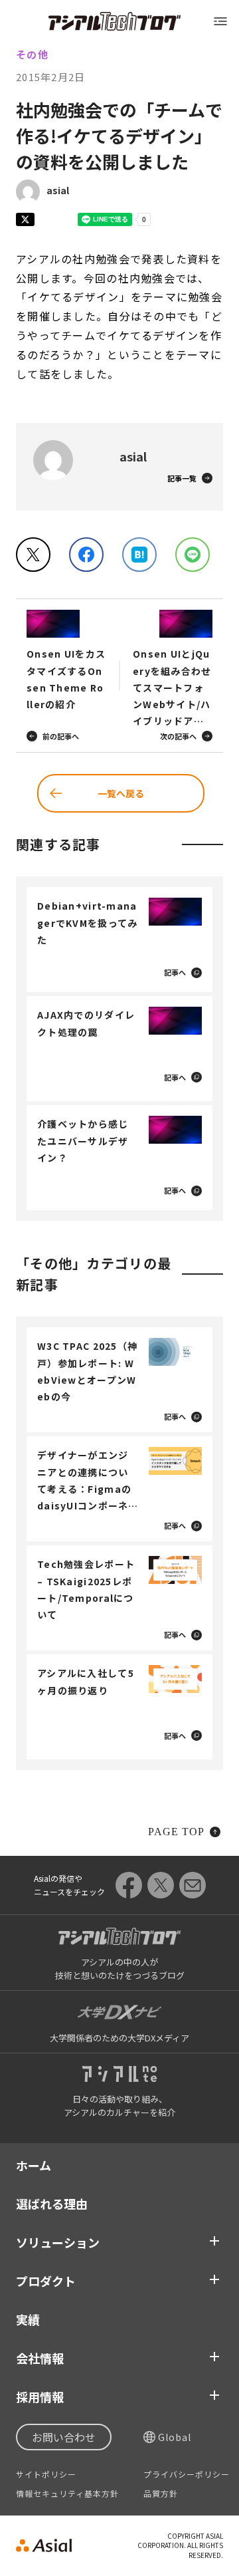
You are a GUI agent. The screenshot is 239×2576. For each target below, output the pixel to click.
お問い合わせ (64, 2437)
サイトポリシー (46, 2474)
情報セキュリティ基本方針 (67, 2494)
